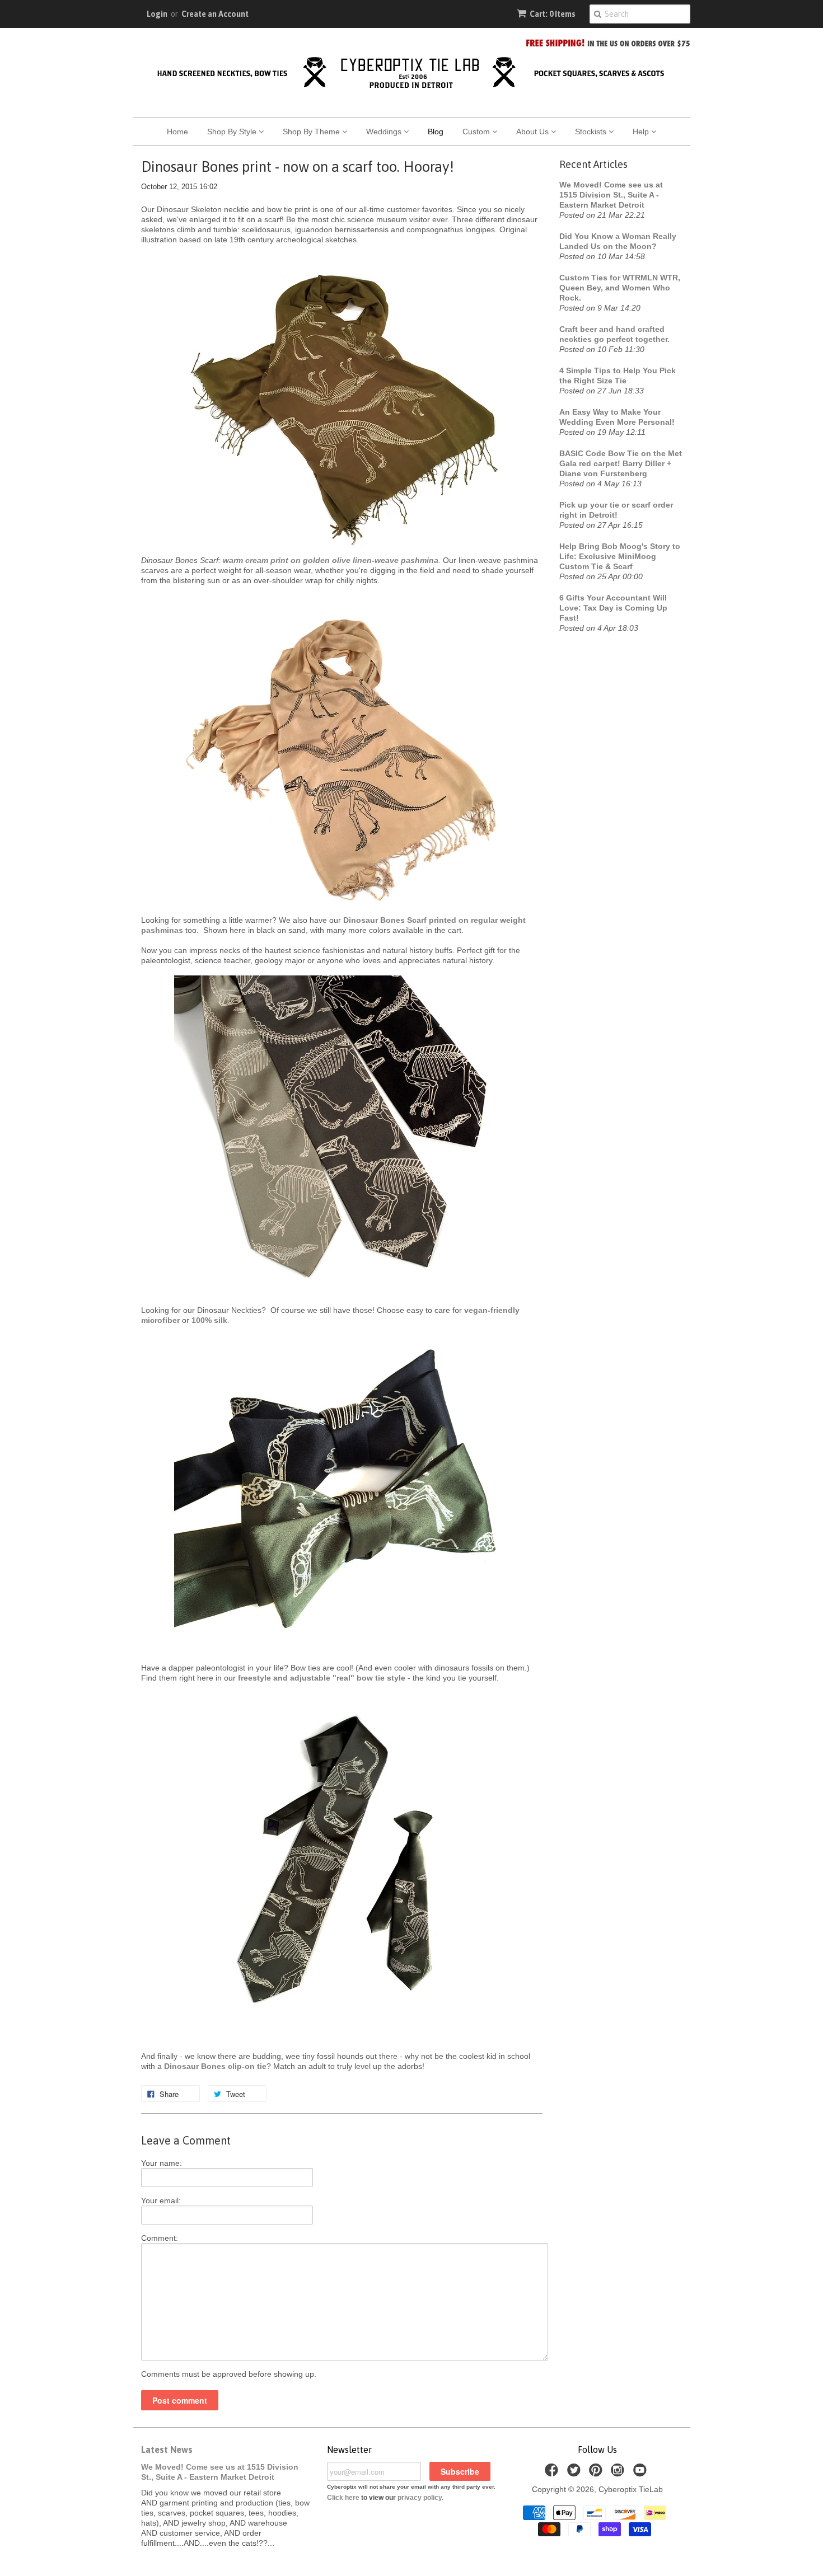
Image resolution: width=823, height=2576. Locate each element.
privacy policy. (420, 2498)
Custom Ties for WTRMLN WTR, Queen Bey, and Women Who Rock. (620, 288)
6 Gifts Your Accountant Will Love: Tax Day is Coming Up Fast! (613, 608)
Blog (436, 132)
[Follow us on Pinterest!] (597, 2473)
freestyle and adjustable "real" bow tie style (322, 1678)
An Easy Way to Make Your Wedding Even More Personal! (617, 417)
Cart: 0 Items (553, 14)
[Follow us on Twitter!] (576, 2473)
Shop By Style (233, 132)
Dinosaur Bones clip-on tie (215, 2066)
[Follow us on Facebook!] (553, 2473)
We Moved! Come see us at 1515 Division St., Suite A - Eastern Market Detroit (611, 195)
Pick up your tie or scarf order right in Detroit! (616, 510)
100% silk (209, 1320)
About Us (534, 132)
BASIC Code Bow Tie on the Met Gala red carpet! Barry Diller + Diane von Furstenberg (621, 463)
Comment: (160, 2238)
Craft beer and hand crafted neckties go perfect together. (614, 334)
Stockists (592, 132)
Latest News (167, 2450)
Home (177, 132)
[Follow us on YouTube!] (642, 2473)
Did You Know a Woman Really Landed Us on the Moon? (618, 241)
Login (157, 14)
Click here (343, 2498)
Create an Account (215, 14)
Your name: (162, 2163)
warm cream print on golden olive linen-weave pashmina (331, 560)
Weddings (385, 132)
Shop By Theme (312, 132)
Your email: (161, 2200)
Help (642, 132)
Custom (477, 132)
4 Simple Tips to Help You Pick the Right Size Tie (618, 376)
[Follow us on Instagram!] (619, 2473)
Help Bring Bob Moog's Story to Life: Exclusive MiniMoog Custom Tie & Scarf (620, 556)
